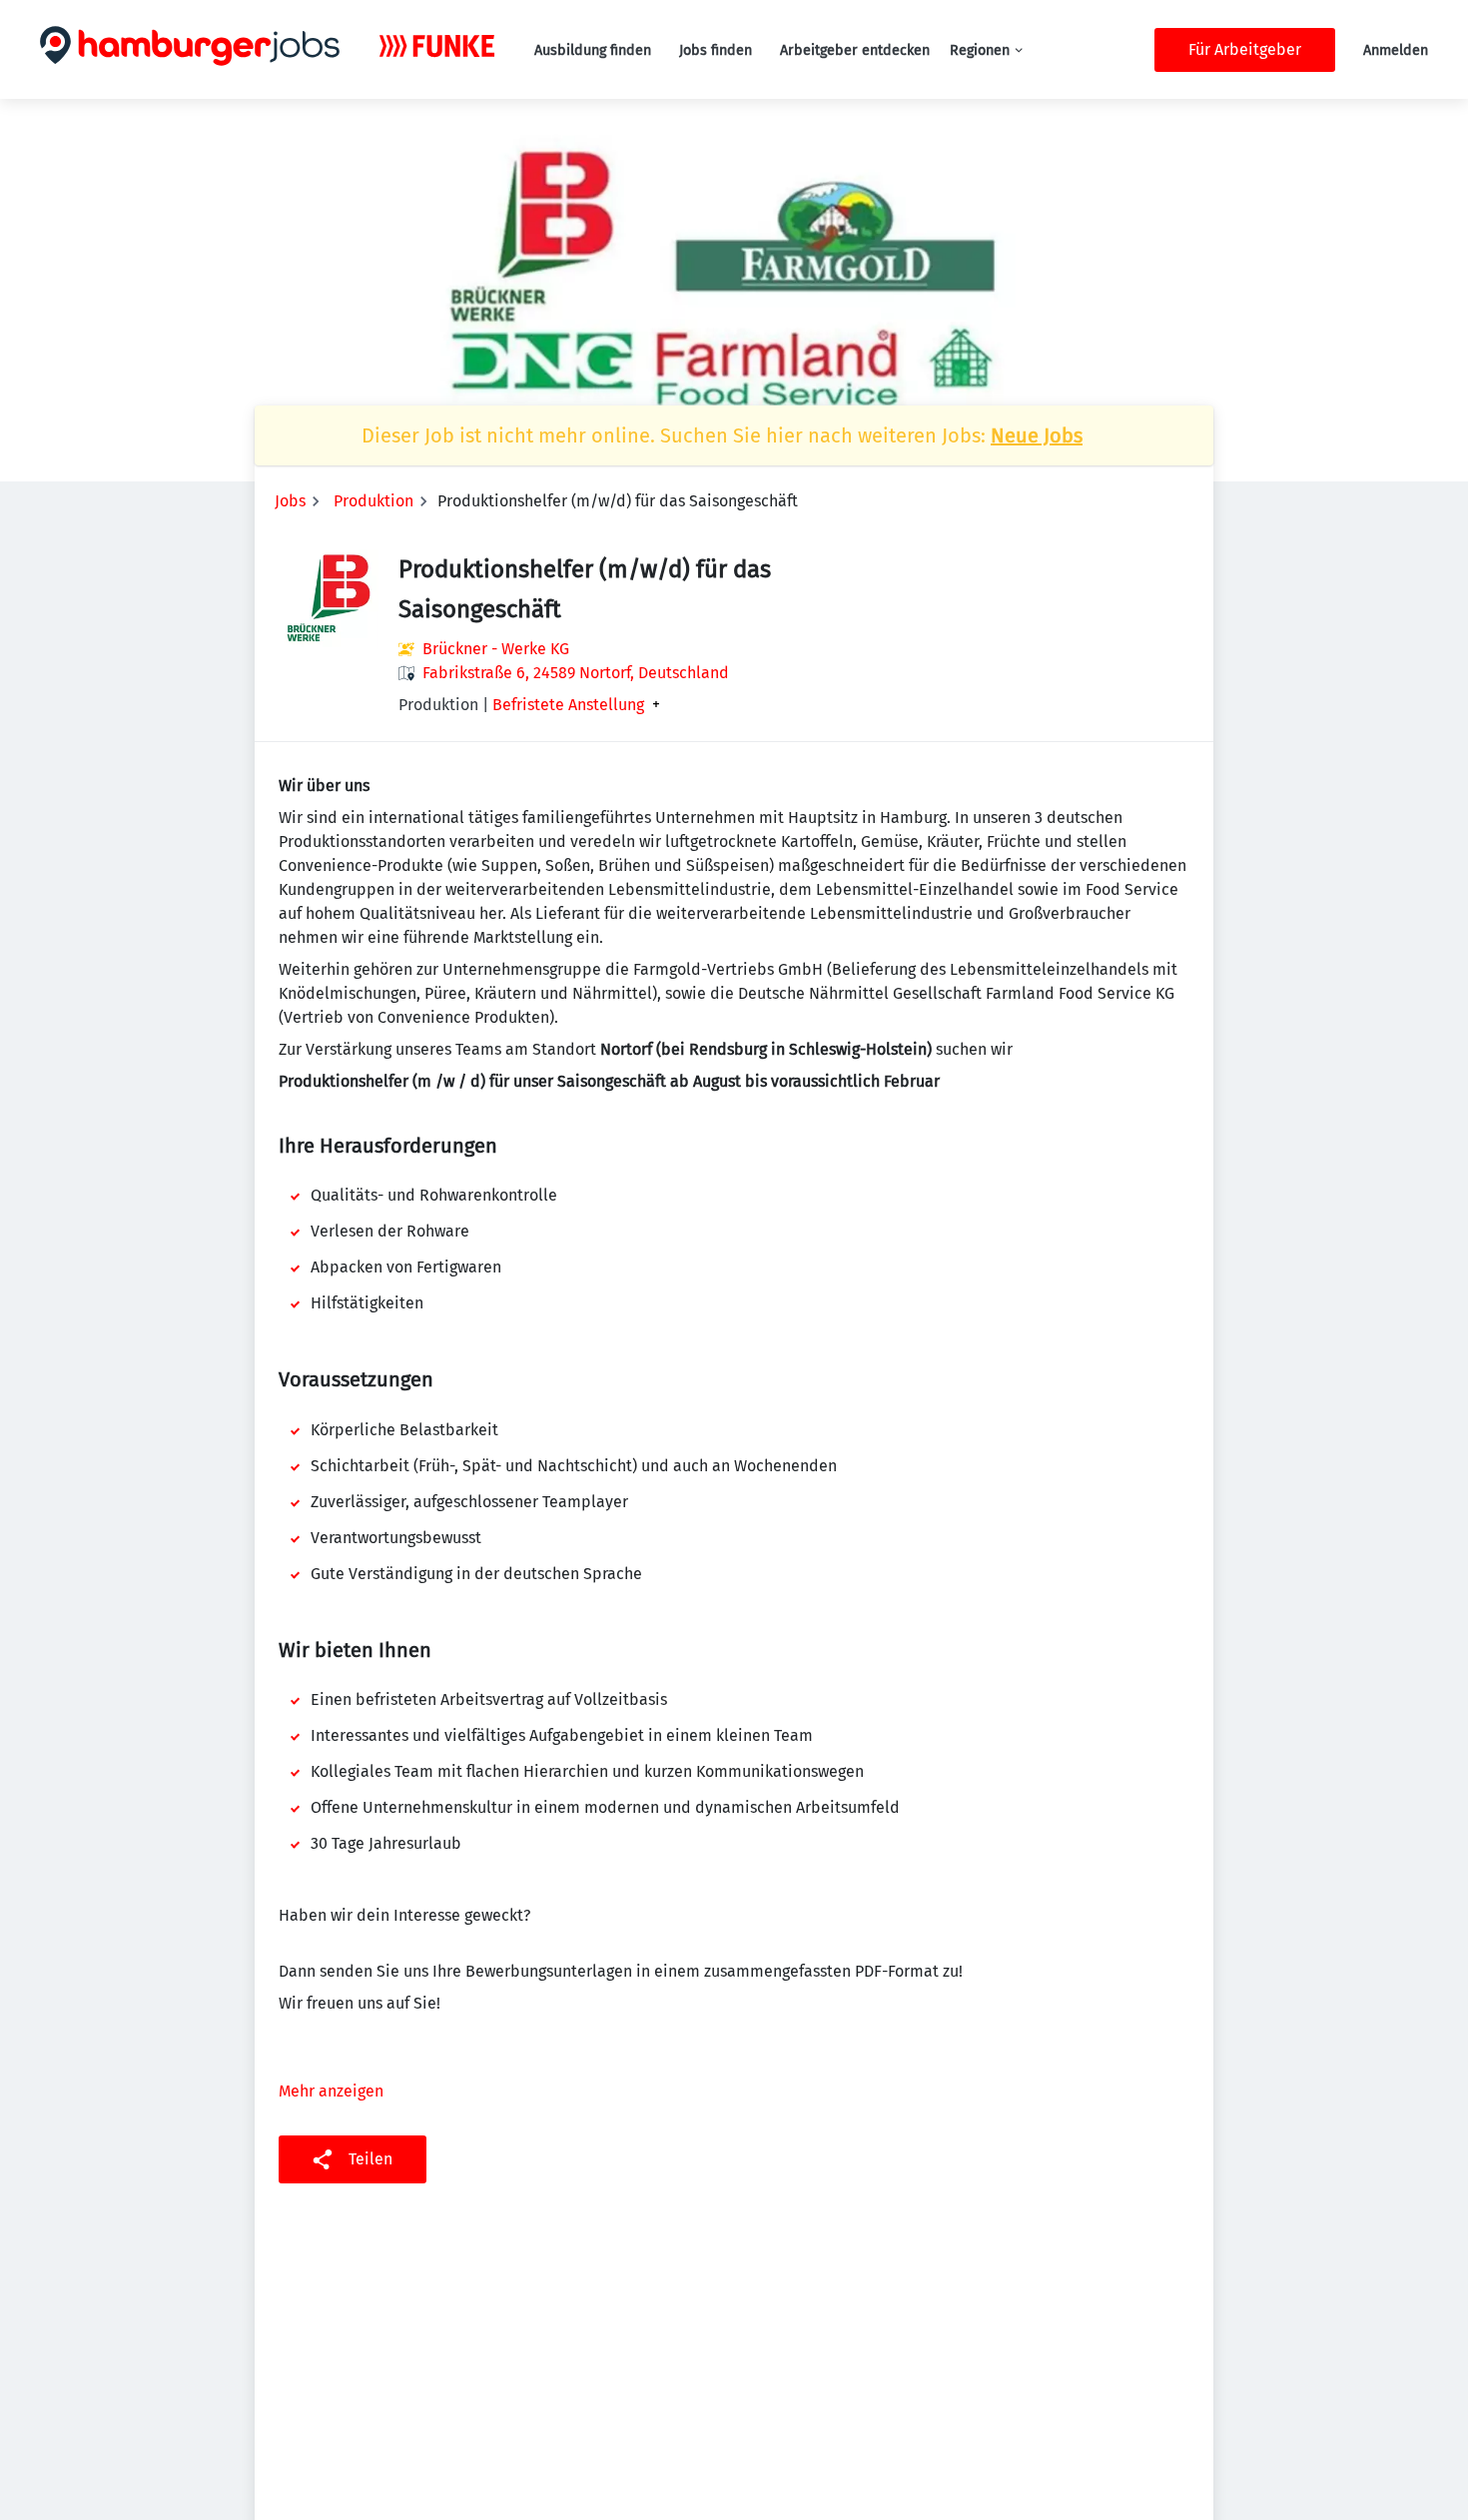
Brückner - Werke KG (496, 649)
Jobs (290, 501)
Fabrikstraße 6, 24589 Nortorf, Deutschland (576, 673)
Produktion (373, 501)
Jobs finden (716, 50)
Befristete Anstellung (568, 705)
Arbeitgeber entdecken (855, 50)
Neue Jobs (1037, 435)
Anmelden (1396, 50)
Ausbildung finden (593, 50)
